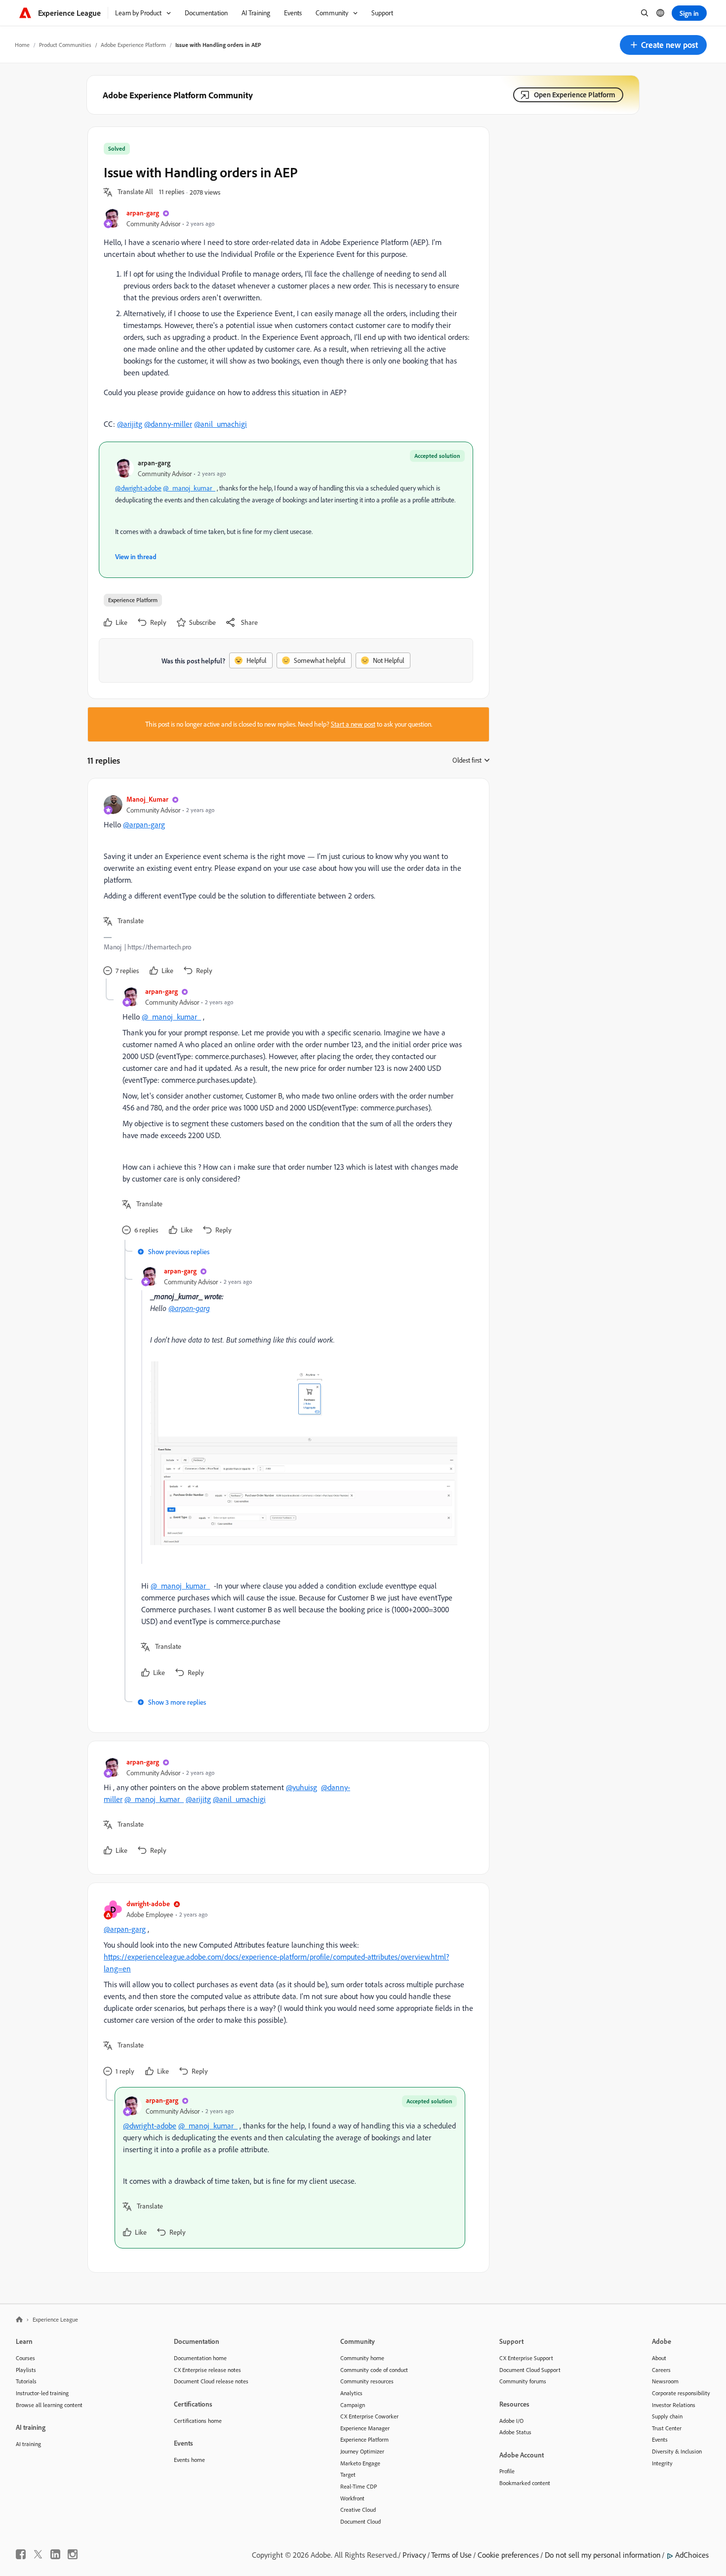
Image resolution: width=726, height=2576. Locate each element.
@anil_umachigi (221, 424)
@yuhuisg (302, 1787)
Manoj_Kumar (147, 799)
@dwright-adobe (138, 488)
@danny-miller (168, 424)
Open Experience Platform (575, 95)
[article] (286, 886)
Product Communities (65, 45)
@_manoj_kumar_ (189, 488)
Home (22, 45)
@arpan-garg (144, 824)
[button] (663, 45)
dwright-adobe (148, 1903)
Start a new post (353, 724)
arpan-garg (143, 213)
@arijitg (130, 424)
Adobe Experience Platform (133, 45)
